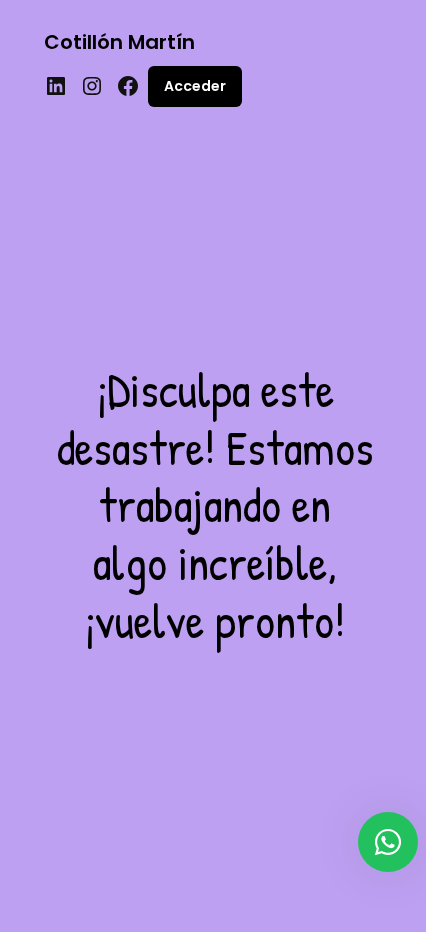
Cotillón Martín (119, 42)
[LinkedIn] (56, 86)
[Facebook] (128, 86)
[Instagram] (92, 86)
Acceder (195, 86)
